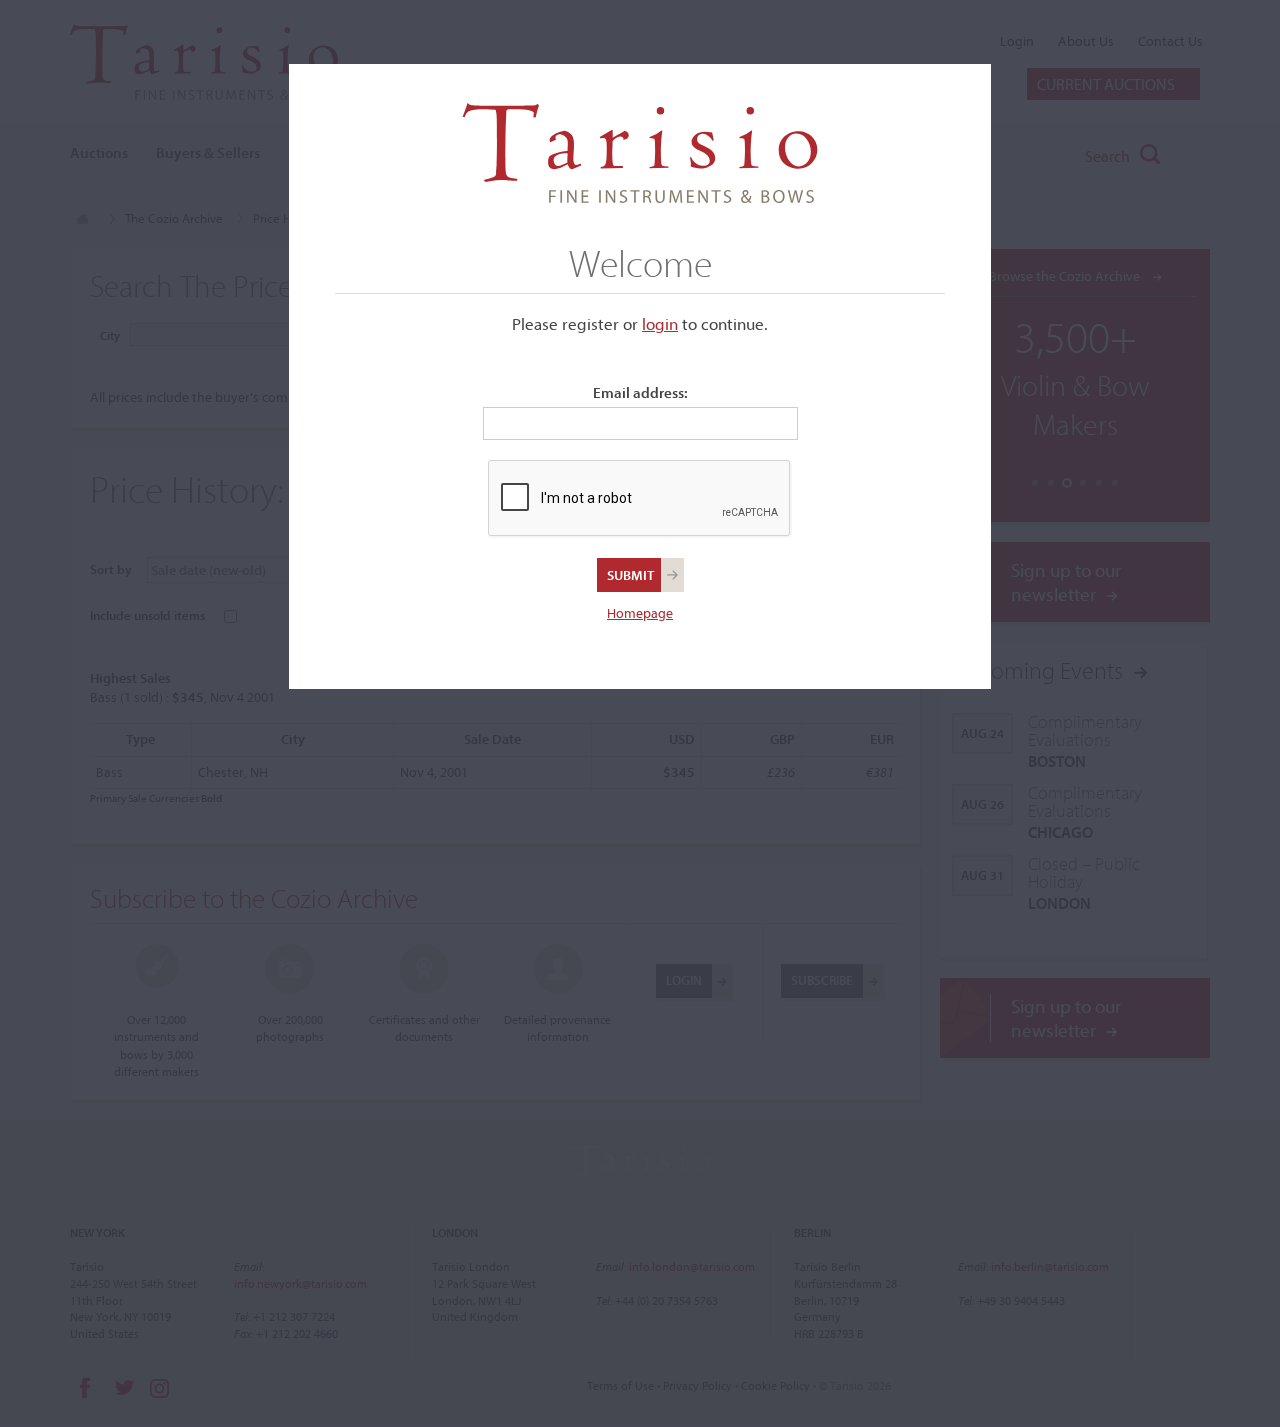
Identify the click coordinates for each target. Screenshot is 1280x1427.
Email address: (640, 392)
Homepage (640, 613)
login (660, 323)
